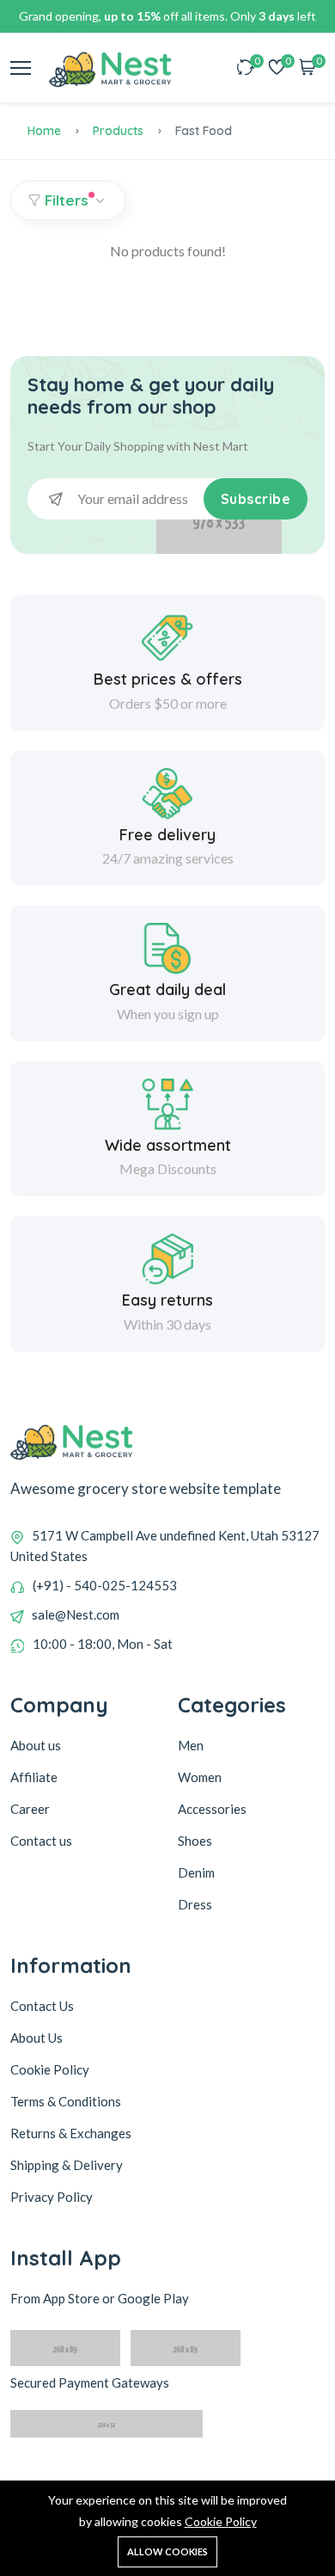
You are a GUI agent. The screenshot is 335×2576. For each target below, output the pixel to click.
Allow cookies (167, 2551)
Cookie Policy (221, 2521)
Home (44, 131)
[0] (246, 68)
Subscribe (256, 499)
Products (118, 131)
